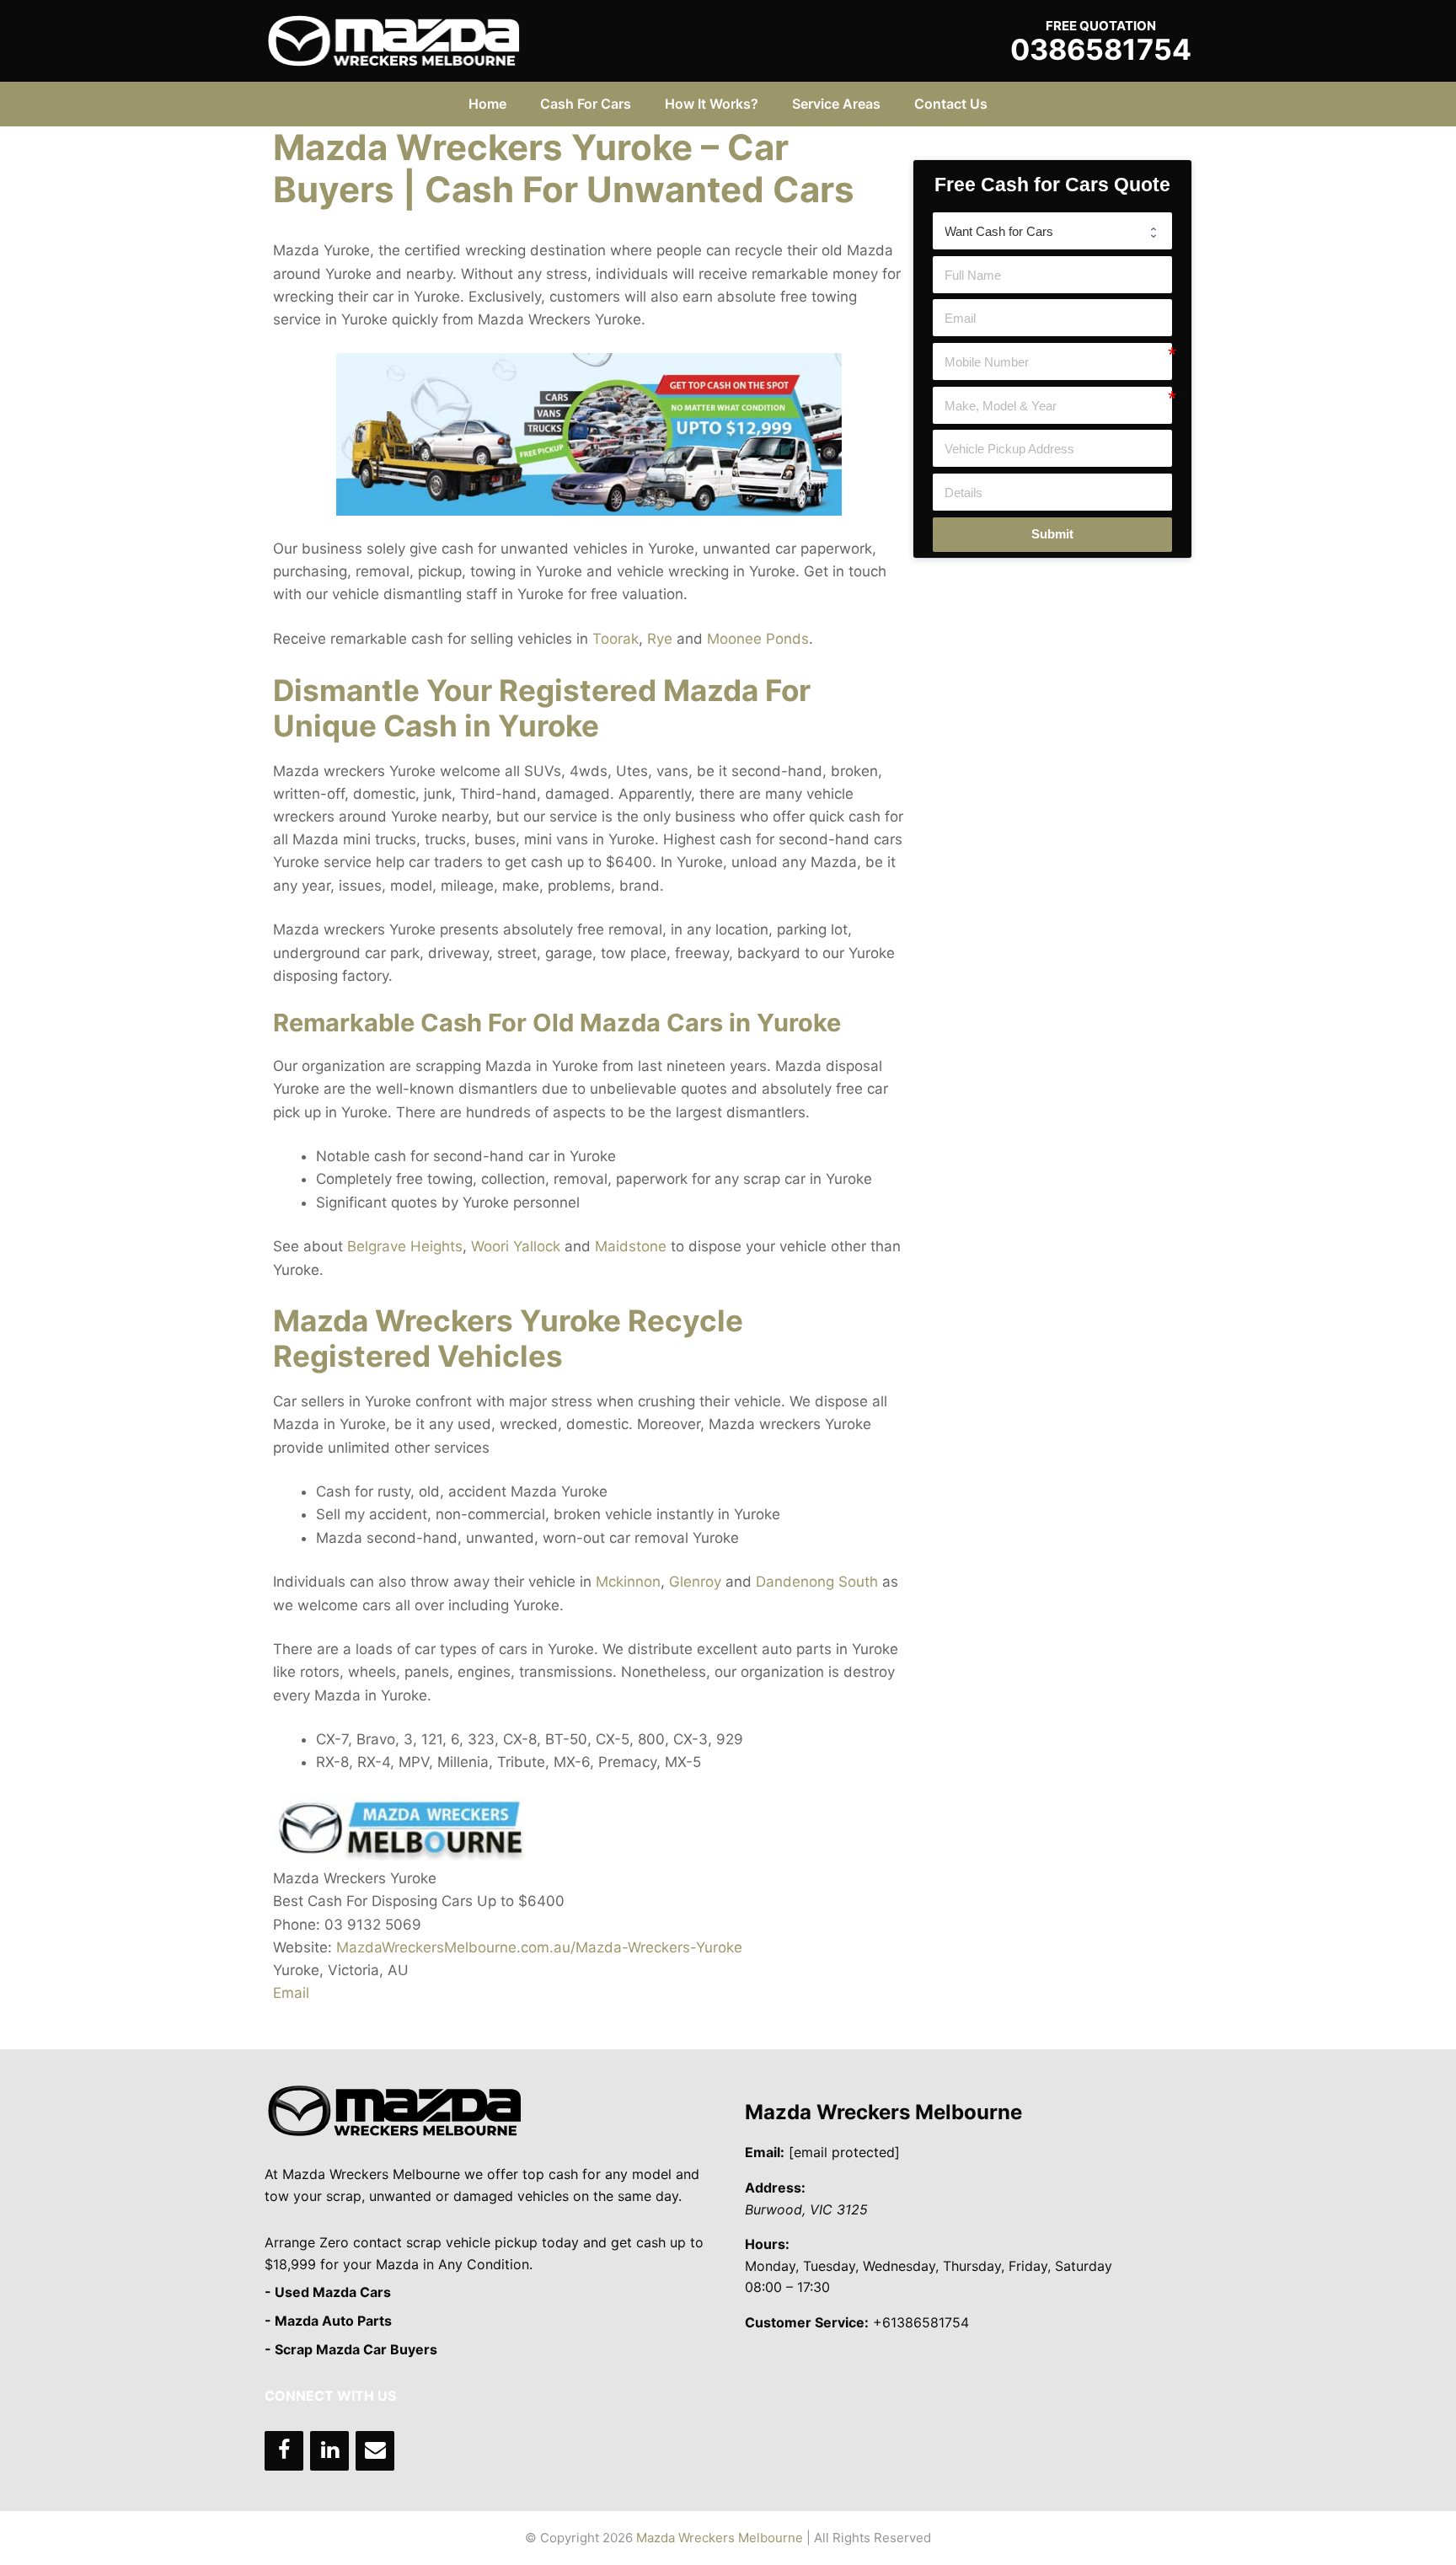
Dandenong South (817, 1582)
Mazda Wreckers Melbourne (883, 2112)
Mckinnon (628, 1582)
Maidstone (631, 1246)
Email (291, 1993)
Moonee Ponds (758, 639)
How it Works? (712, 104)
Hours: (767, 2244)
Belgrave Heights (405, 1246)
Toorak (616, 639)
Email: (765, 2152)
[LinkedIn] (329, 2451)
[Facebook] (284, 2451)
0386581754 (1101, 49)
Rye (660, 639)
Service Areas (836, 104)
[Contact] (375, 2451)
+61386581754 (921, 2322)
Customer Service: (807, 2322)
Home (487, 104)
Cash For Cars (586, 104)
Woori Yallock (516, 1246)
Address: (775, 2187)
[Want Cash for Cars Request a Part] (1052, 231)
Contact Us (951, 104)
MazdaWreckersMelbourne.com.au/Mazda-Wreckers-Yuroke (539, 1947)
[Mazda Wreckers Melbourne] (393, 40)
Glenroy (695, 1582)
